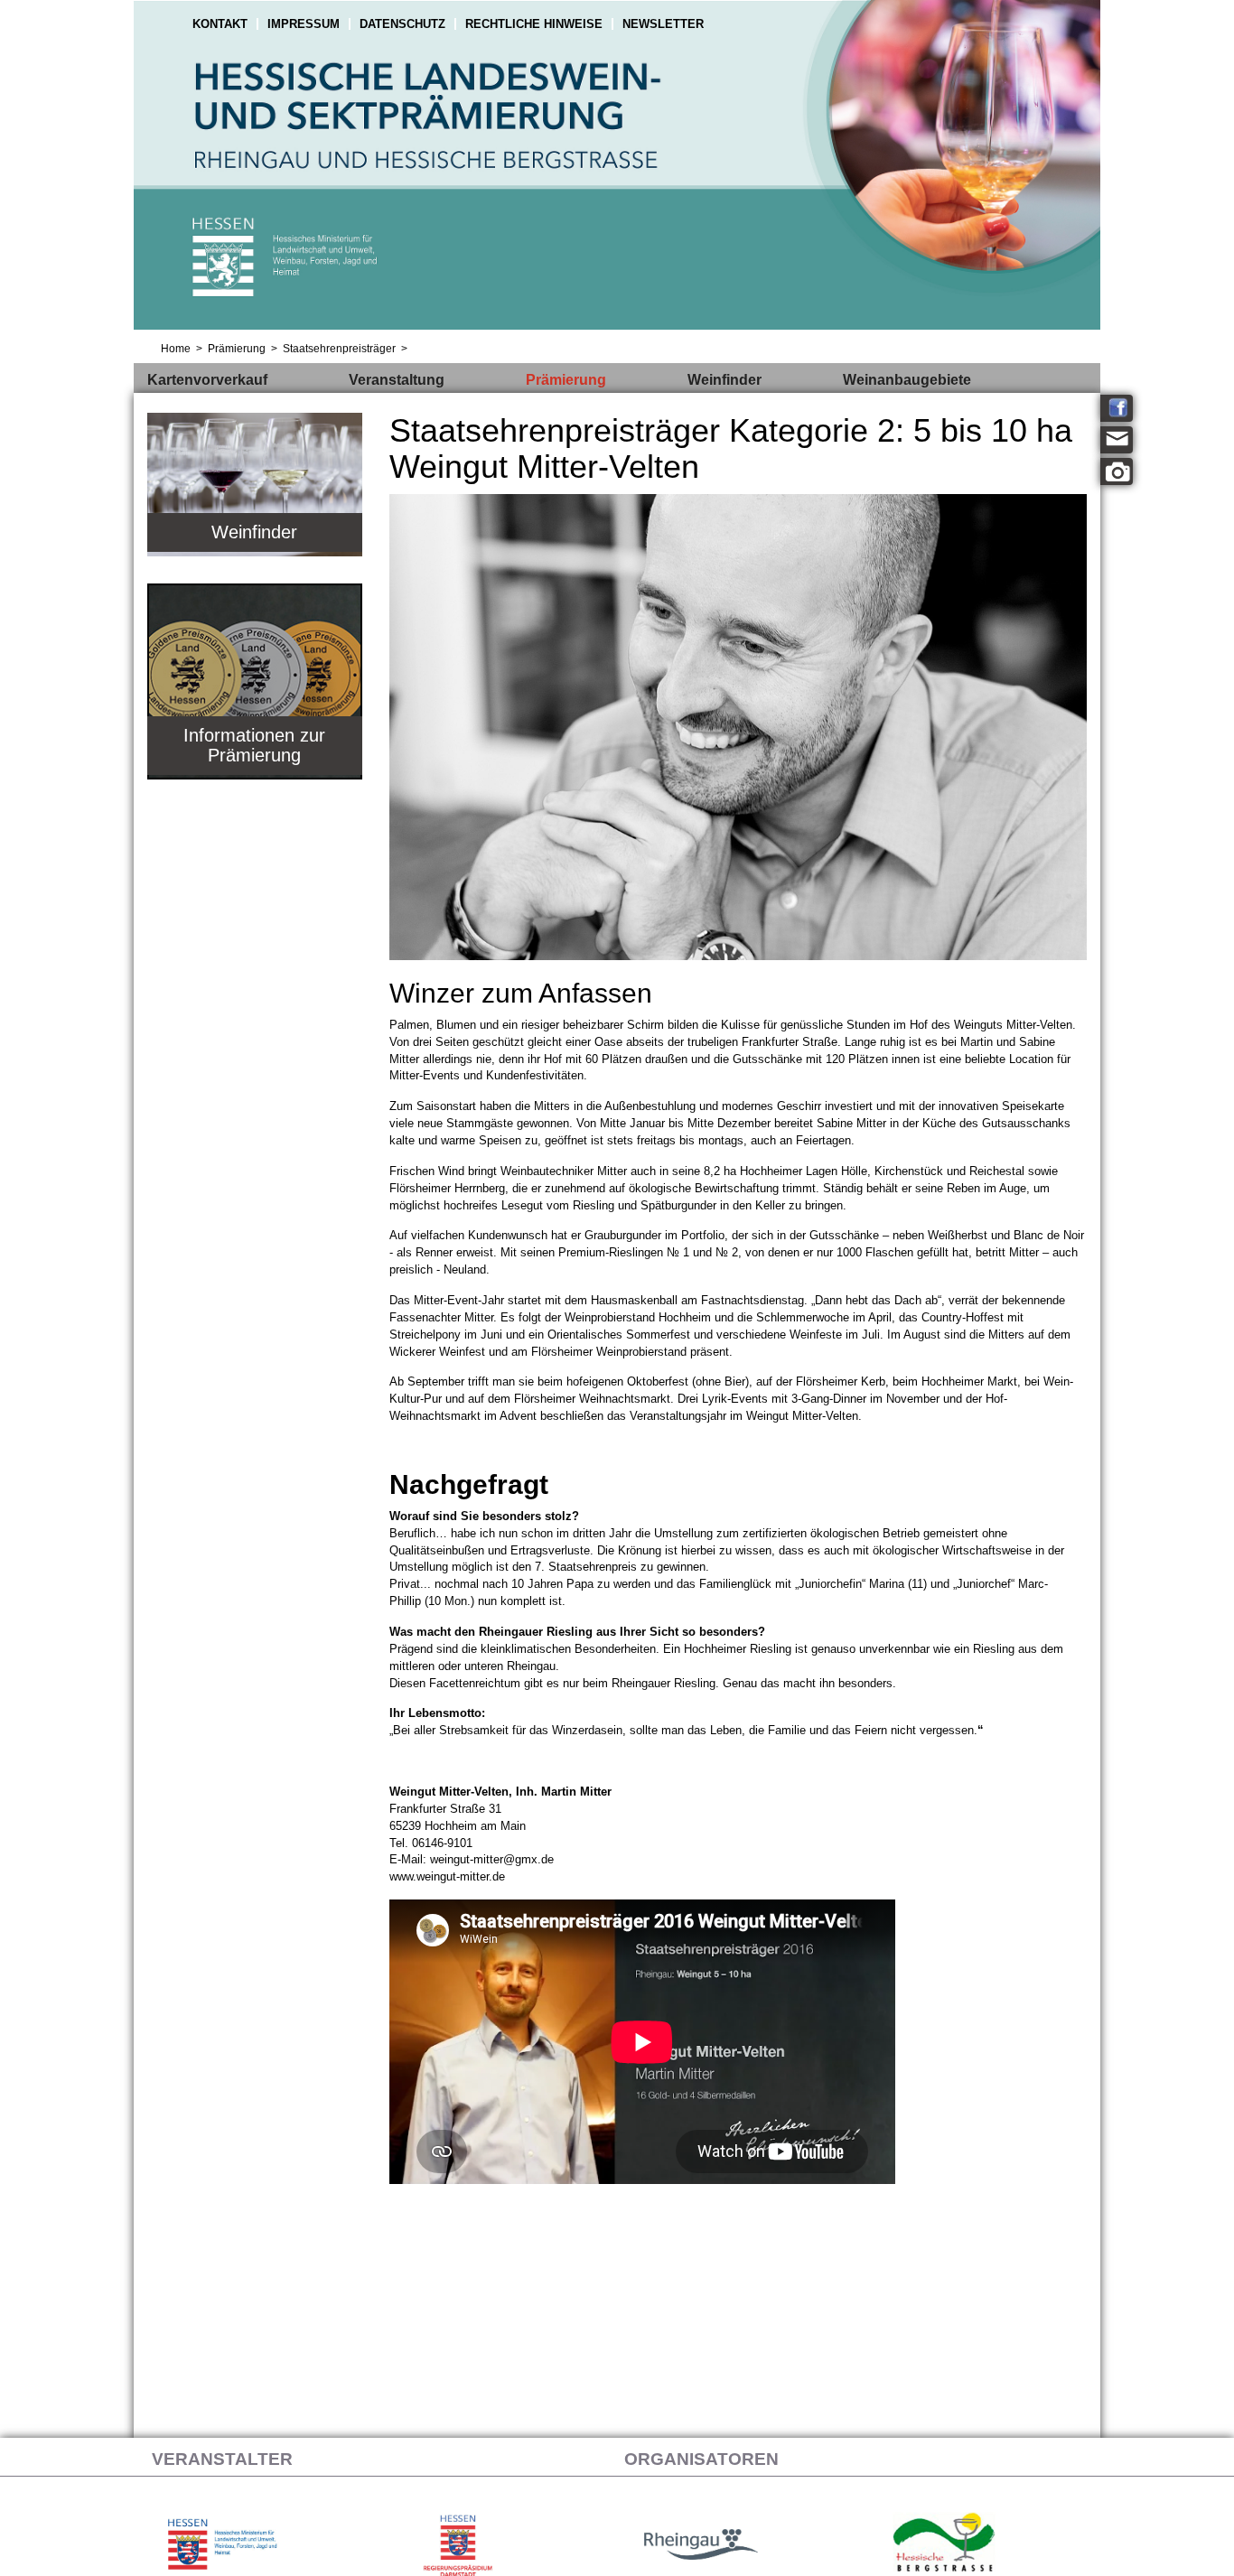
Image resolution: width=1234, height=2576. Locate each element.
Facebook (1117, 408)
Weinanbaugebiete (907, 380)
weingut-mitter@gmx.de (492, 1859)
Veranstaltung (397, 380)
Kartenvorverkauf (207, 380)
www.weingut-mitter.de (447, 1876)
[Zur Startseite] (617, 167)
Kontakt (220, 24)
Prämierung (566, 380)
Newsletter (663, 24)
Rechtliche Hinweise (534, 24)
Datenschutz (402, 24)
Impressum (304, 24)
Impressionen (1117, 471)
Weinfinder (725, 380)
